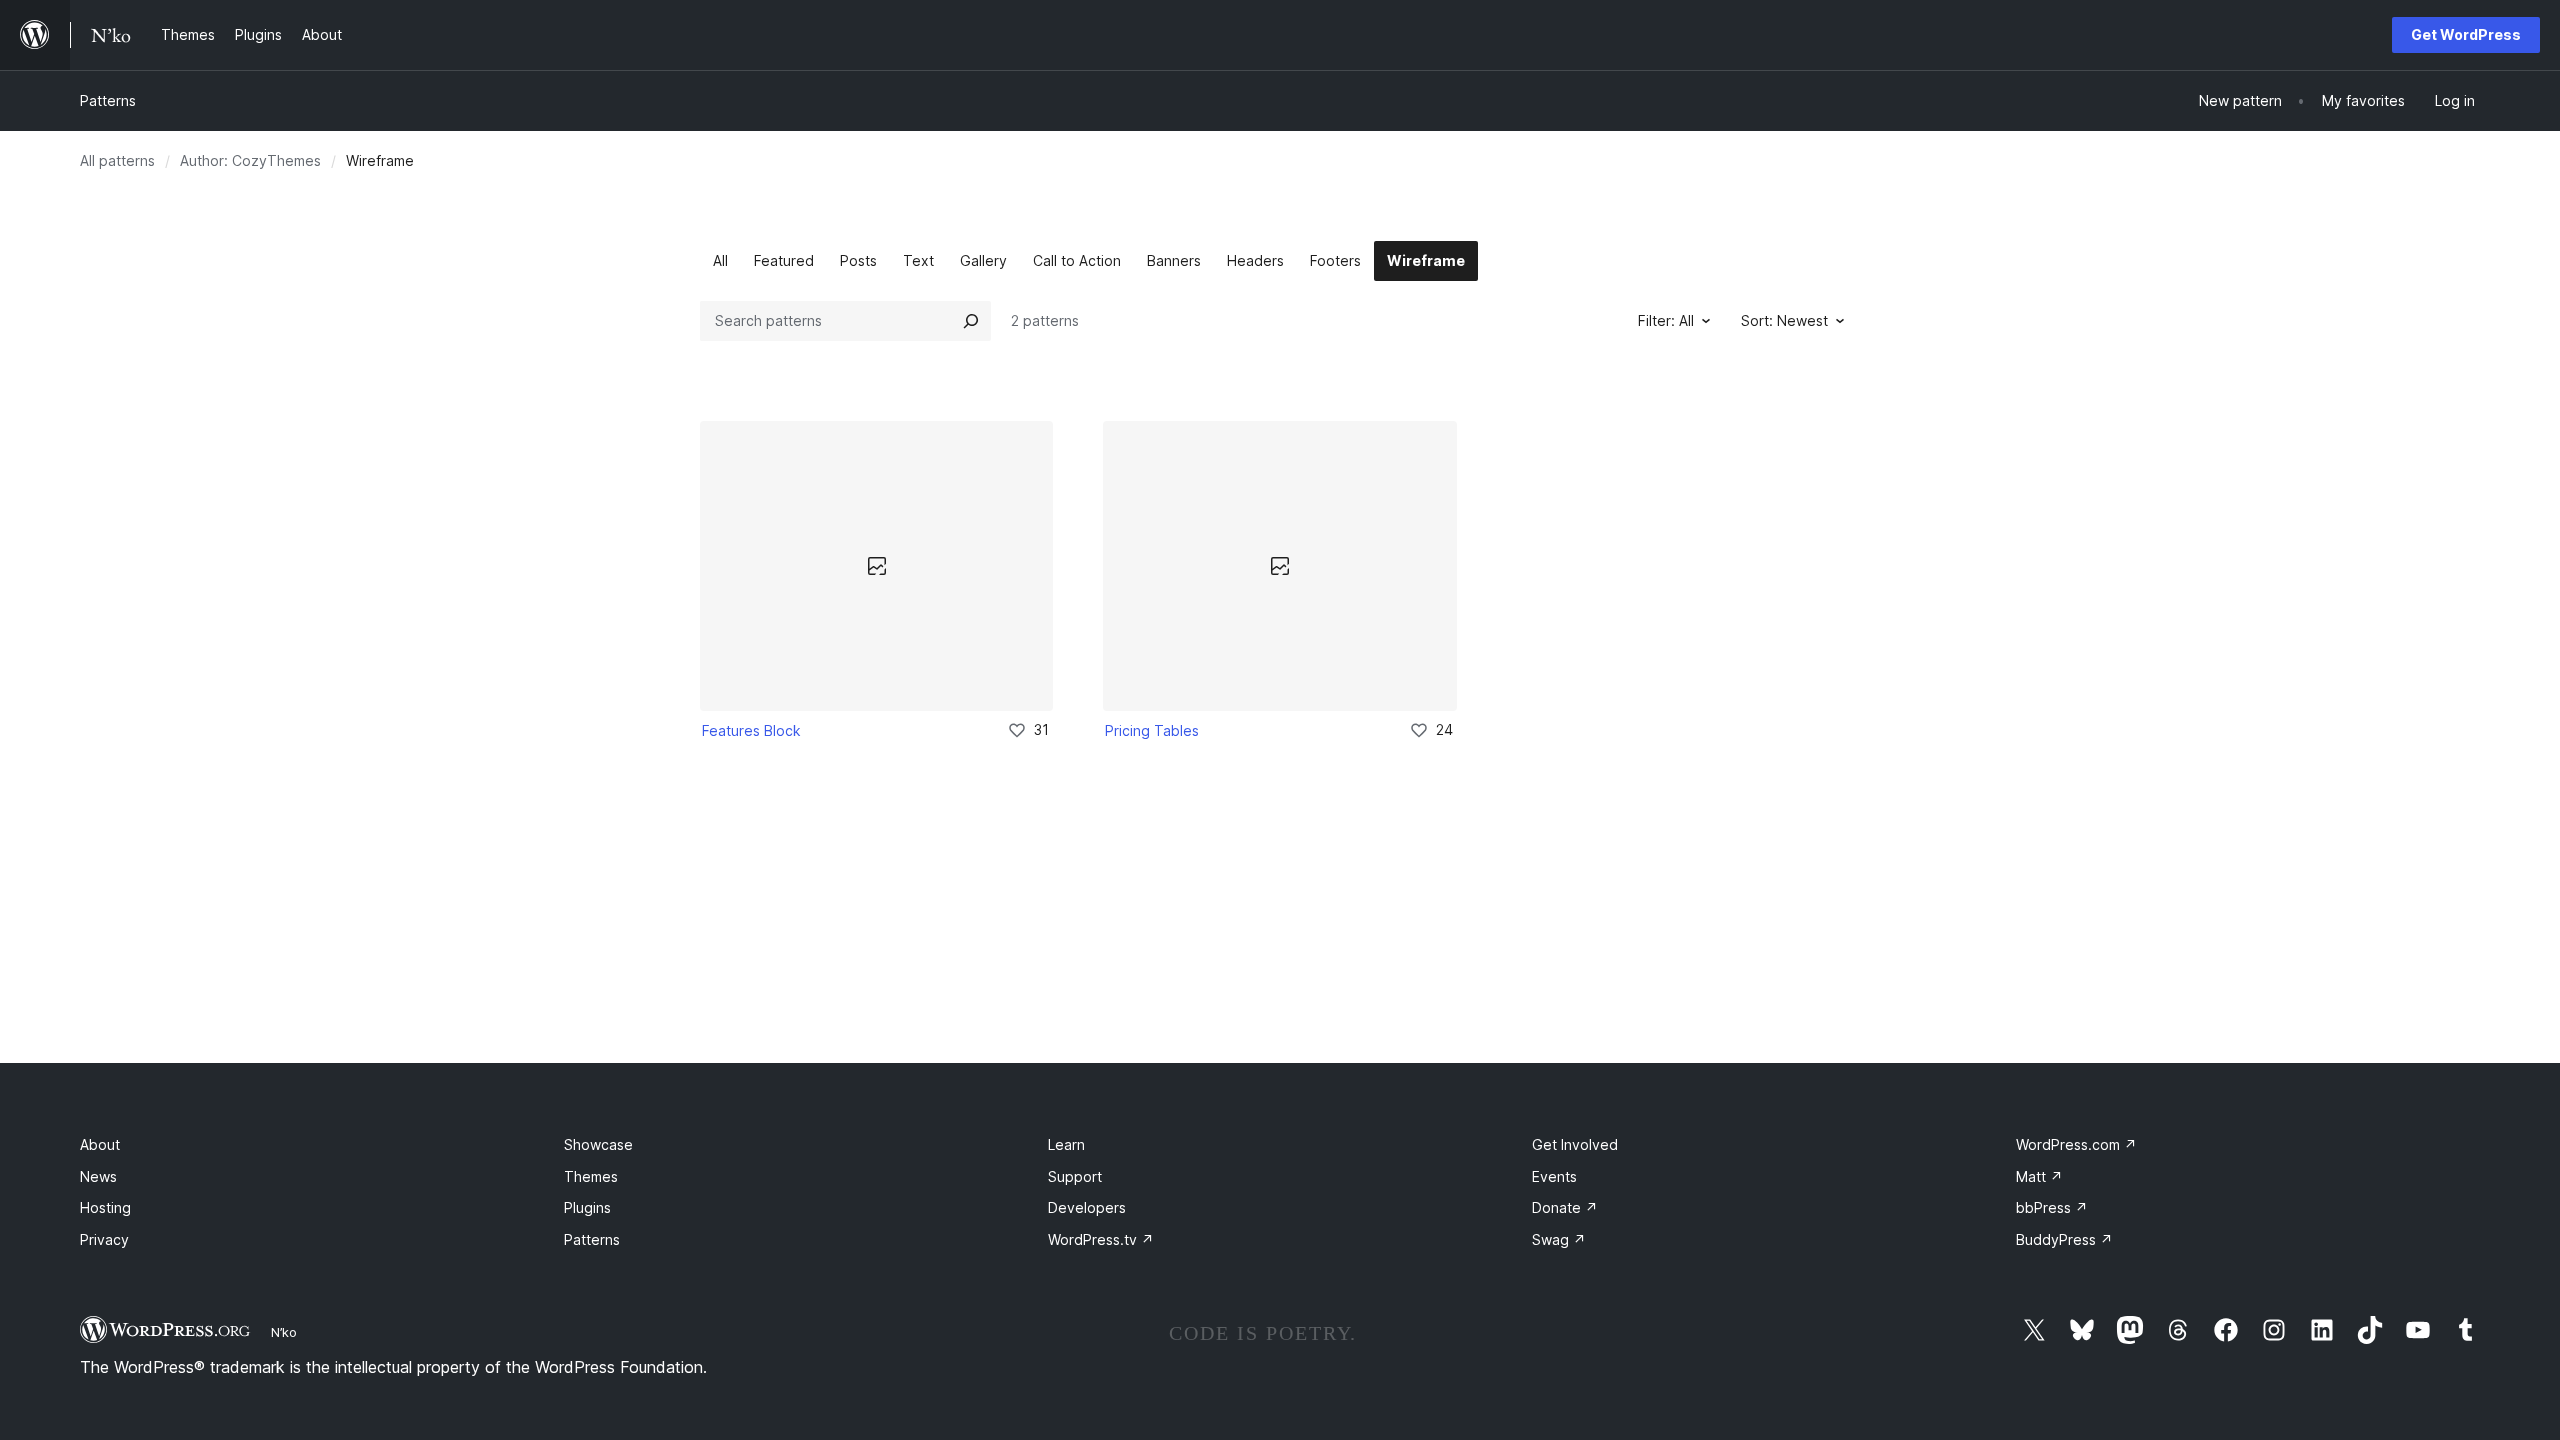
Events (1554, 1176)
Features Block (751, 730)
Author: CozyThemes (250, 160)
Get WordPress (2466, 34)
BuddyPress (2064, 1239)
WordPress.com (2076, 1144)
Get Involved (1575, 1144)
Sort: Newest (1784, 320)
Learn (1066, 1144)
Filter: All (1666, 320)
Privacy (104, 1239)
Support (1075, 1176)
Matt (2039, 1176)
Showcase (598, 1144)
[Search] (971, 321)
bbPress (2052, 1207)
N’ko (284, 1332)
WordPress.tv (1101, 1239)
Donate (1565, 1207)
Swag (1559, 1239)
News (98, 1176)
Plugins (587, 1207)
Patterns (108, 100)
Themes (591, 1176)
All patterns (117, 160)
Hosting (105, 1207)
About (100, 1144)
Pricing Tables (1152, 730)
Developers (1087, 1207)
